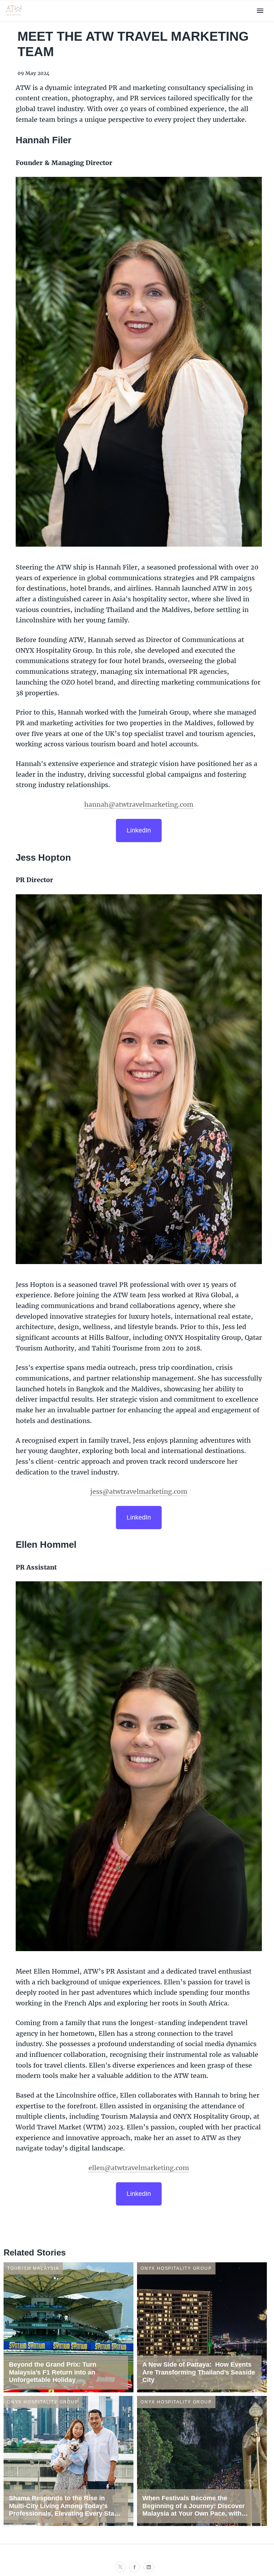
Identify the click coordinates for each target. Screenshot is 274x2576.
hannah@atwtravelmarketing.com (139, 804)
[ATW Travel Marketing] (14, 17)
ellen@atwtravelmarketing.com (139, 2168)
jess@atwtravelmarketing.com (139, 1491)
